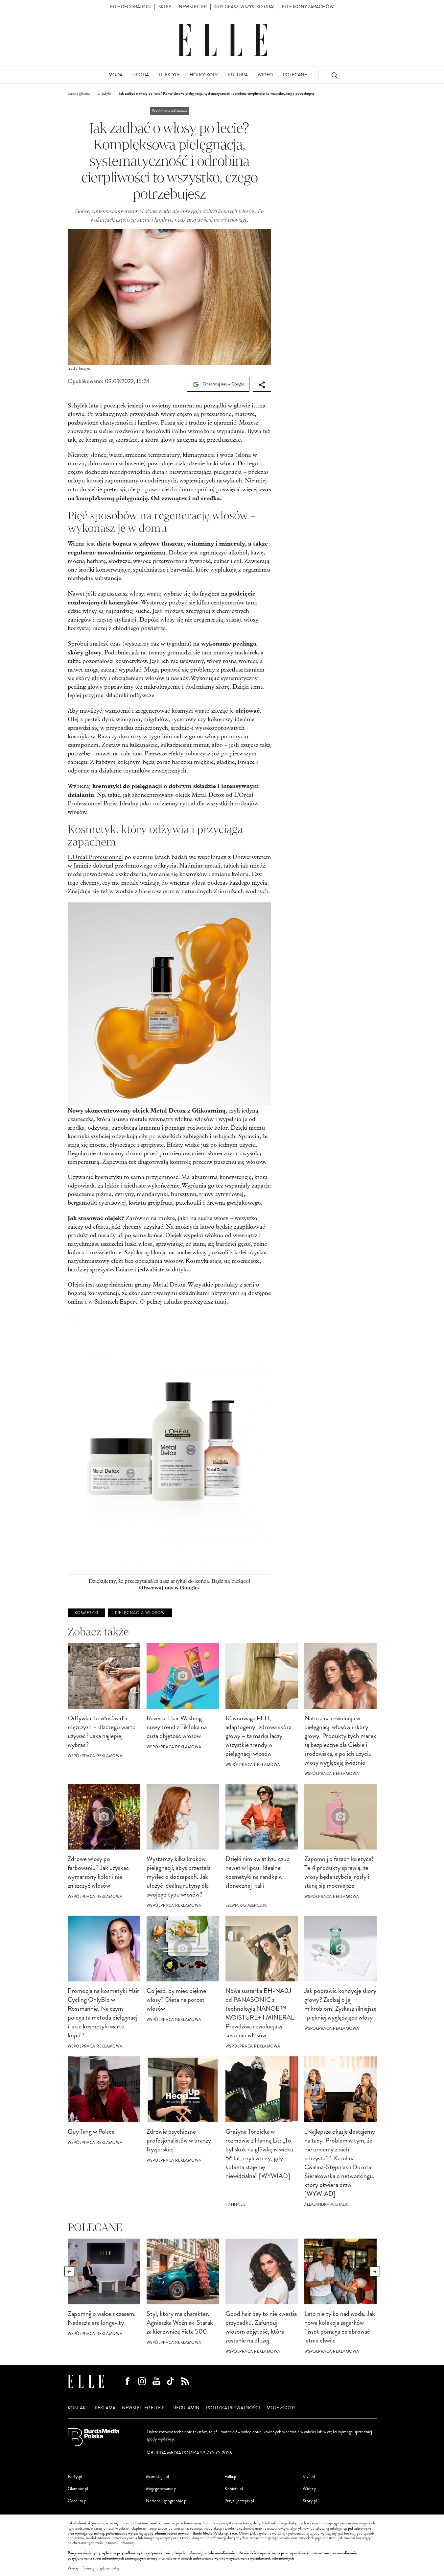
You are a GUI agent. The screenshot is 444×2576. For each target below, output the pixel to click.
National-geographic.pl (167, 2501)
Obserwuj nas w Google (223, 384)
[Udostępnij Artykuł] (262, 384)
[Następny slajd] (375, 2271)
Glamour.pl (78, 2489)
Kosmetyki (86, 1613)
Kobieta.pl (234, 2489)
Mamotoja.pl (157, 2477)
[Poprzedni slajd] (69, 2271)
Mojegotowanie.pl (162, 2489)
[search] (335, 75)
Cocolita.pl (78, 2501)
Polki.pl (231, 2477)
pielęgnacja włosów (140, 1613)
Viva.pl (309, 2477)
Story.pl (310, 2501)
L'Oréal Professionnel (95, 857)
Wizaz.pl (310, 2489)
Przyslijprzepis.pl (239, 2501)
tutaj (221, 1302)
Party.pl (75, 2477)
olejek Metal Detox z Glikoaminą (179, 1111)
